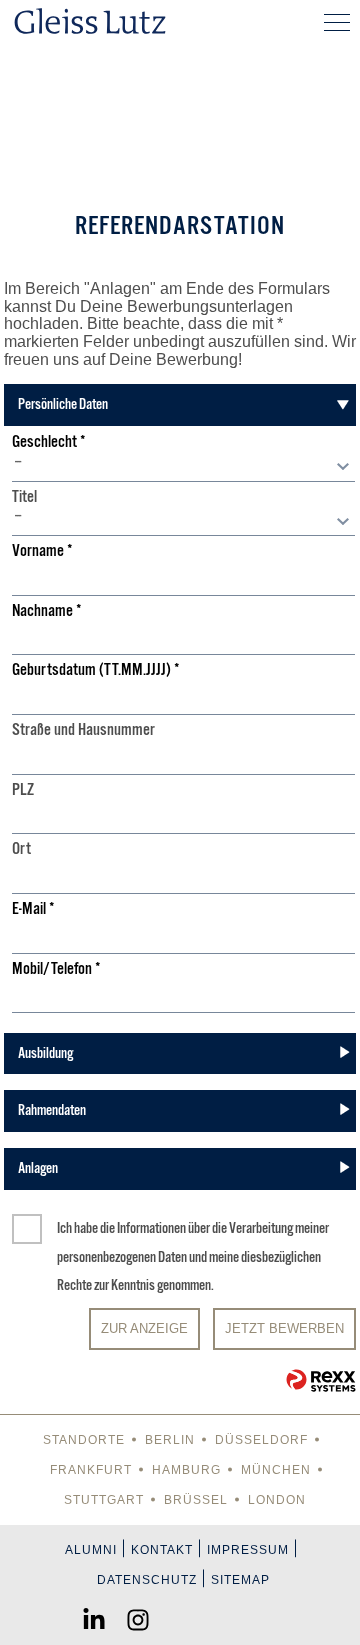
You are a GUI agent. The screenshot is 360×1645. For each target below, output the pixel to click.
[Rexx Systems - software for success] (321, 1380)
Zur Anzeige (144, 1328)
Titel (24, 497)
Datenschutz (147, 1580)
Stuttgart (104, 1500)
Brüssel (196, 1500)
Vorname (42, 551)
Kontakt (162, 1550)
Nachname (47, 611)
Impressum (248, 1550)
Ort (21, 849)
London (277, 1500)
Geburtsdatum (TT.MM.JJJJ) (96, 670)
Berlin (170, 1440)
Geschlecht (49, 442)
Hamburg (186, 1470)
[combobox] (183, 467)
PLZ (23, 790)
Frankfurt (91, 1470)
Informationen (151, 1228)
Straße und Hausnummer (83, 730)
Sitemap (240, 1580)
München (276, 1470)
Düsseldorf (261, 1440)
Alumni (91, 1550)
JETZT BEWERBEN (284, 1328)
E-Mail (33, 909)
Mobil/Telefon (56, 969)
